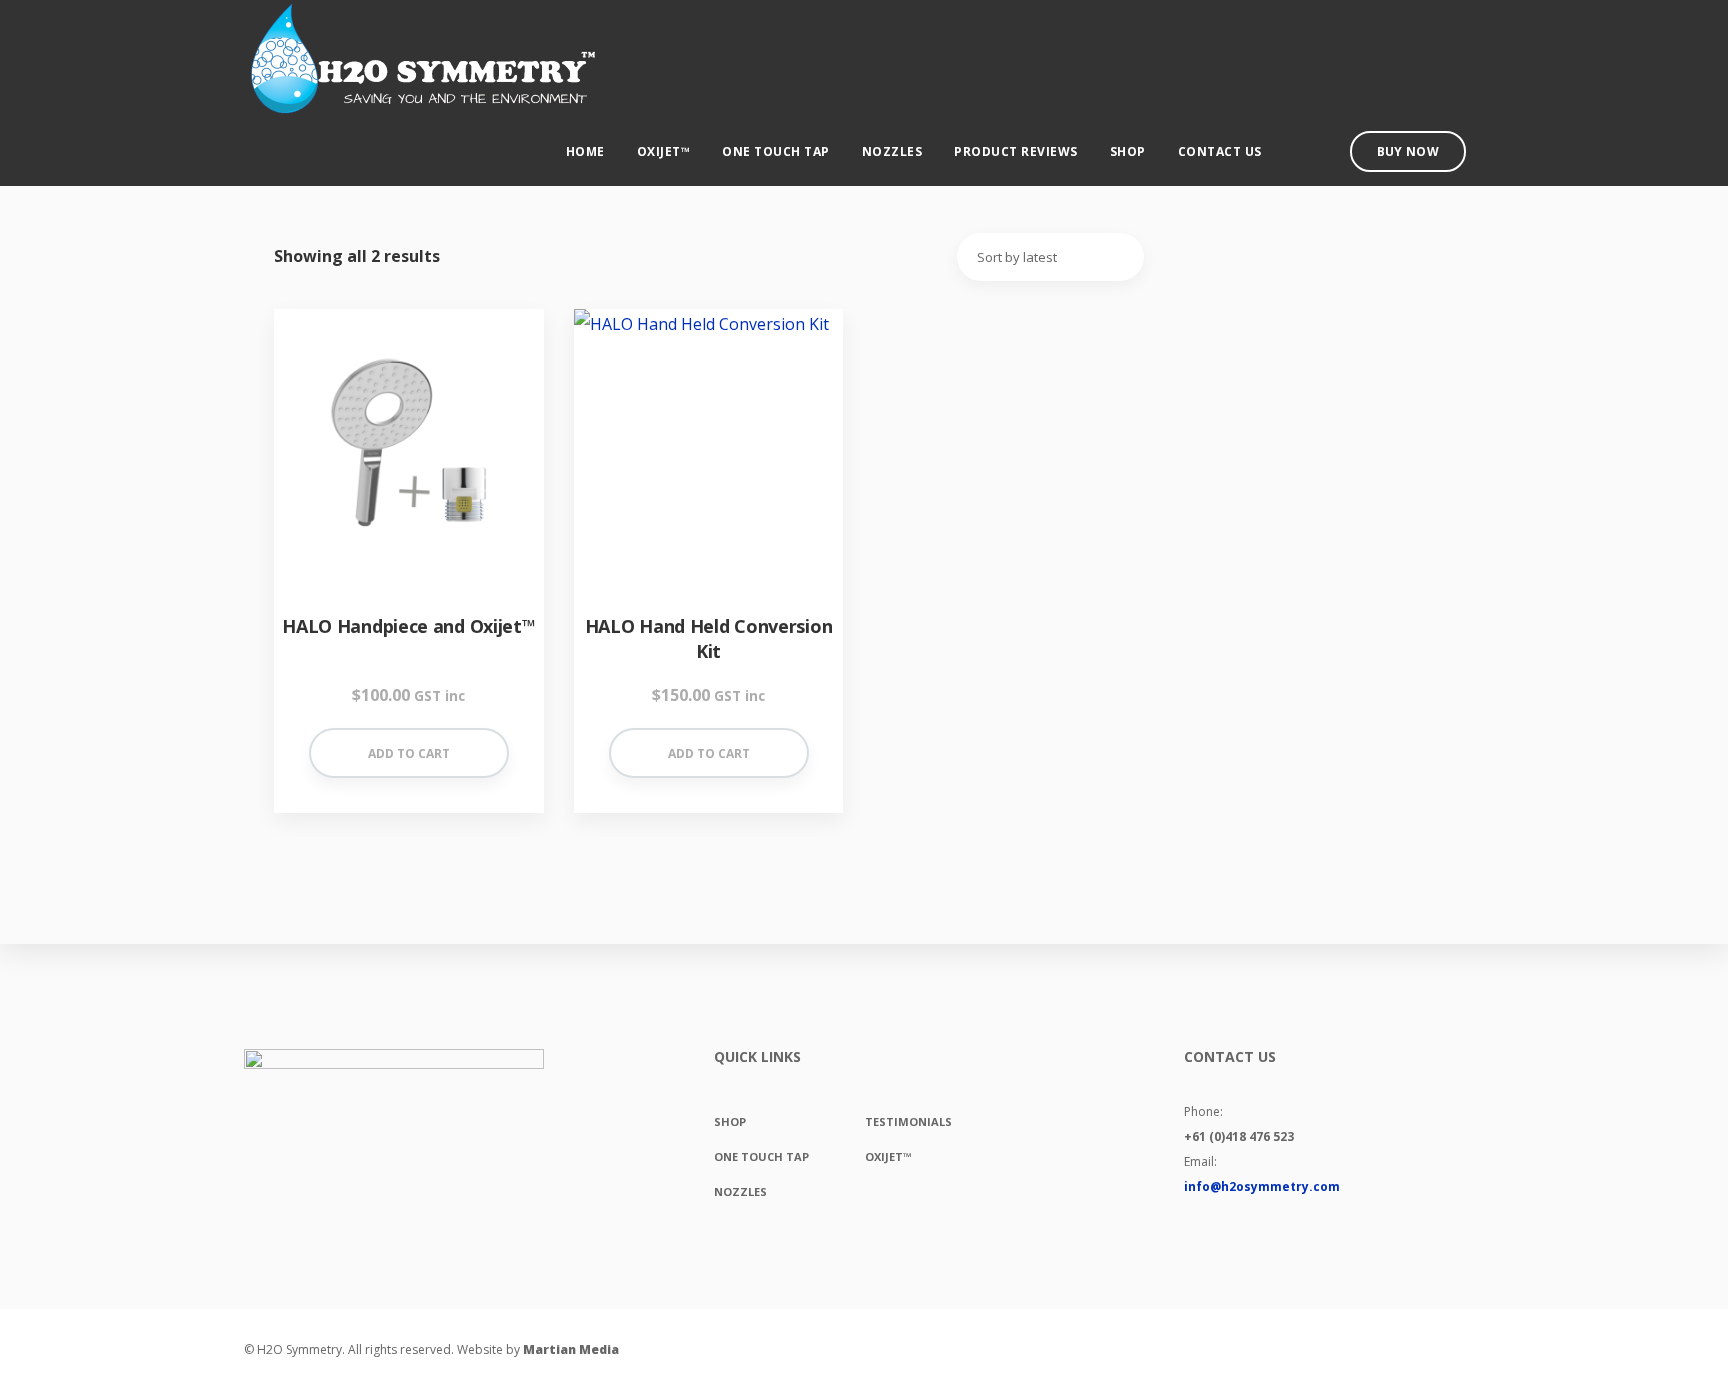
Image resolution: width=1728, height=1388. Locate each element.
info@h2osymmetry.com (1262, 1186)
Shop (1128, 151)
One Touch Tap (776, 151)
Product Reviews (1016, 151)
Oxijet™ (664, 151)
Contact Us (1220, 151)
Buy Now (1408, 151)
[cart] (1299, 153)
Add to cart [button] (409, 753)
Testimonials (908, 1121)
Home (585, 151)
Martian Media (571, 1349)
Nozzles (892, 151)
